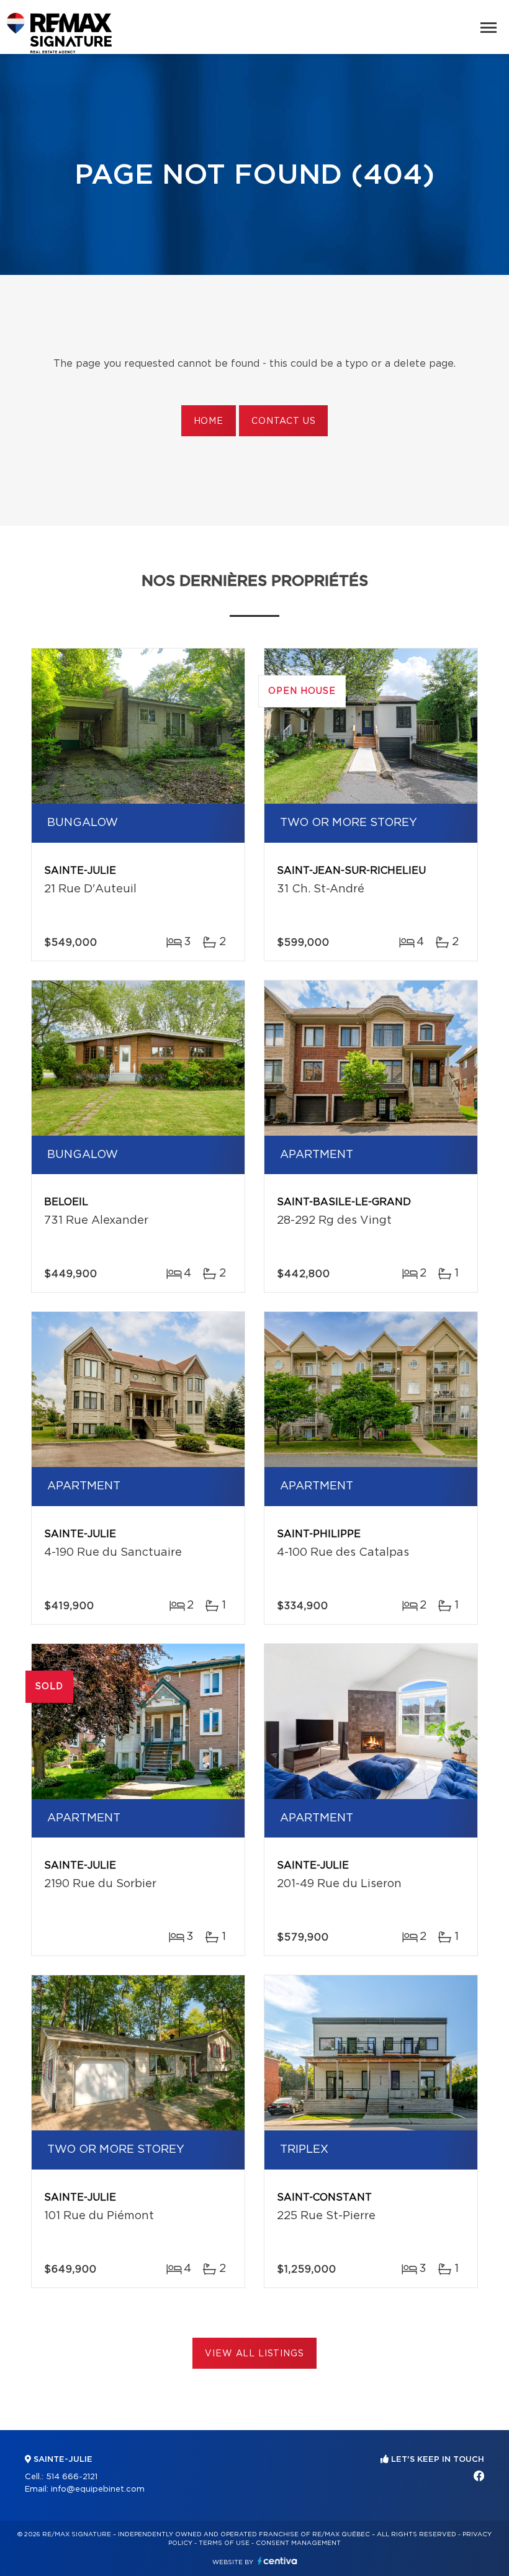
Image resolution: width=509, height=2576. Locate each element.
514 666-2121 (72, 2477)
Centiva (277, 2561)
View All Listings (254, 2354)
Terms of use (224, 2543)
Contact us (283, 421)
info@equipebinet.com (98, 2489)
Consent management (298, 2543)
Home (209, 421)
